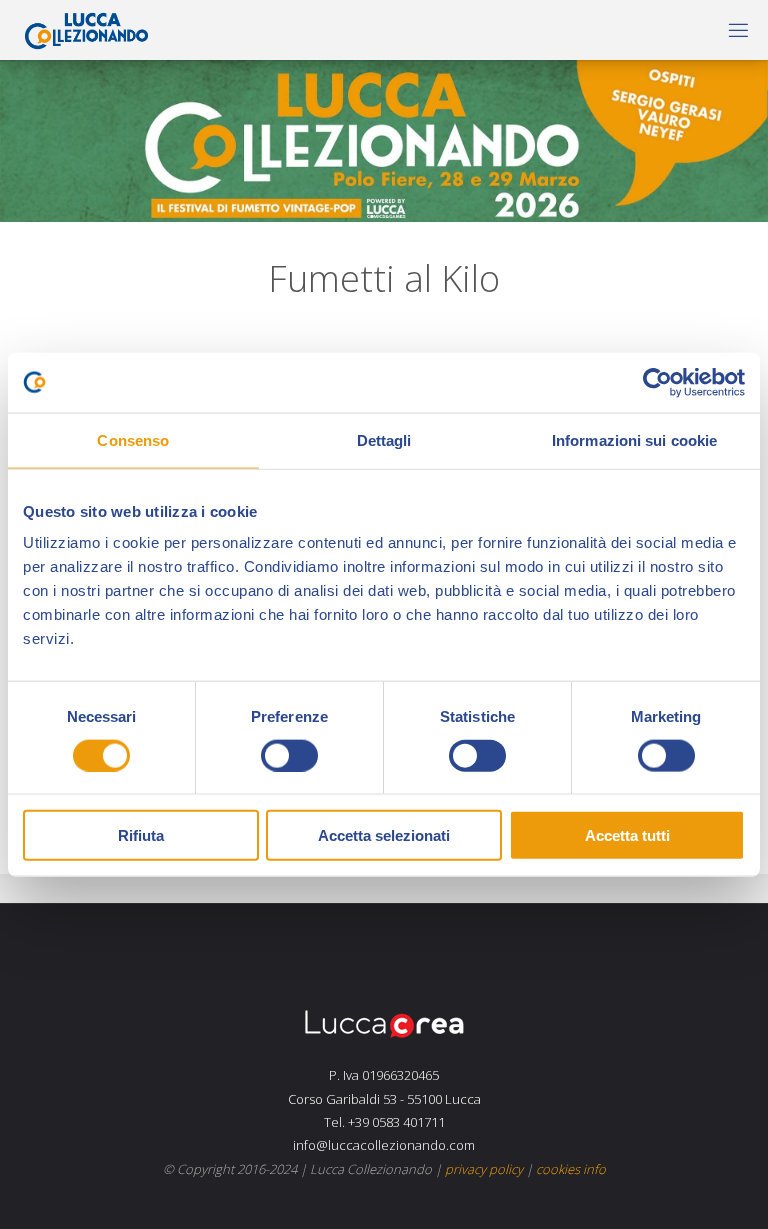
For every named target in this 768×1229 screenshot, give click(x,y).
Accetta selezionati (384, 835)
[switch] (289, 755)
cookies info (571, 1169)
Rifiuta (141, 835)
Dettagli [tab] (384, 439)
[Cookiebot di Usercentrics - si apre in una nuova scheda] (657, 382)
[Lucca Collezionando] (81, 29)
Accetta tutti (627, 835)
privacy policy (484, 1169)
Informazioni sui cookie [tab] (634, 439)
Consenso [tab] (133, 439)
